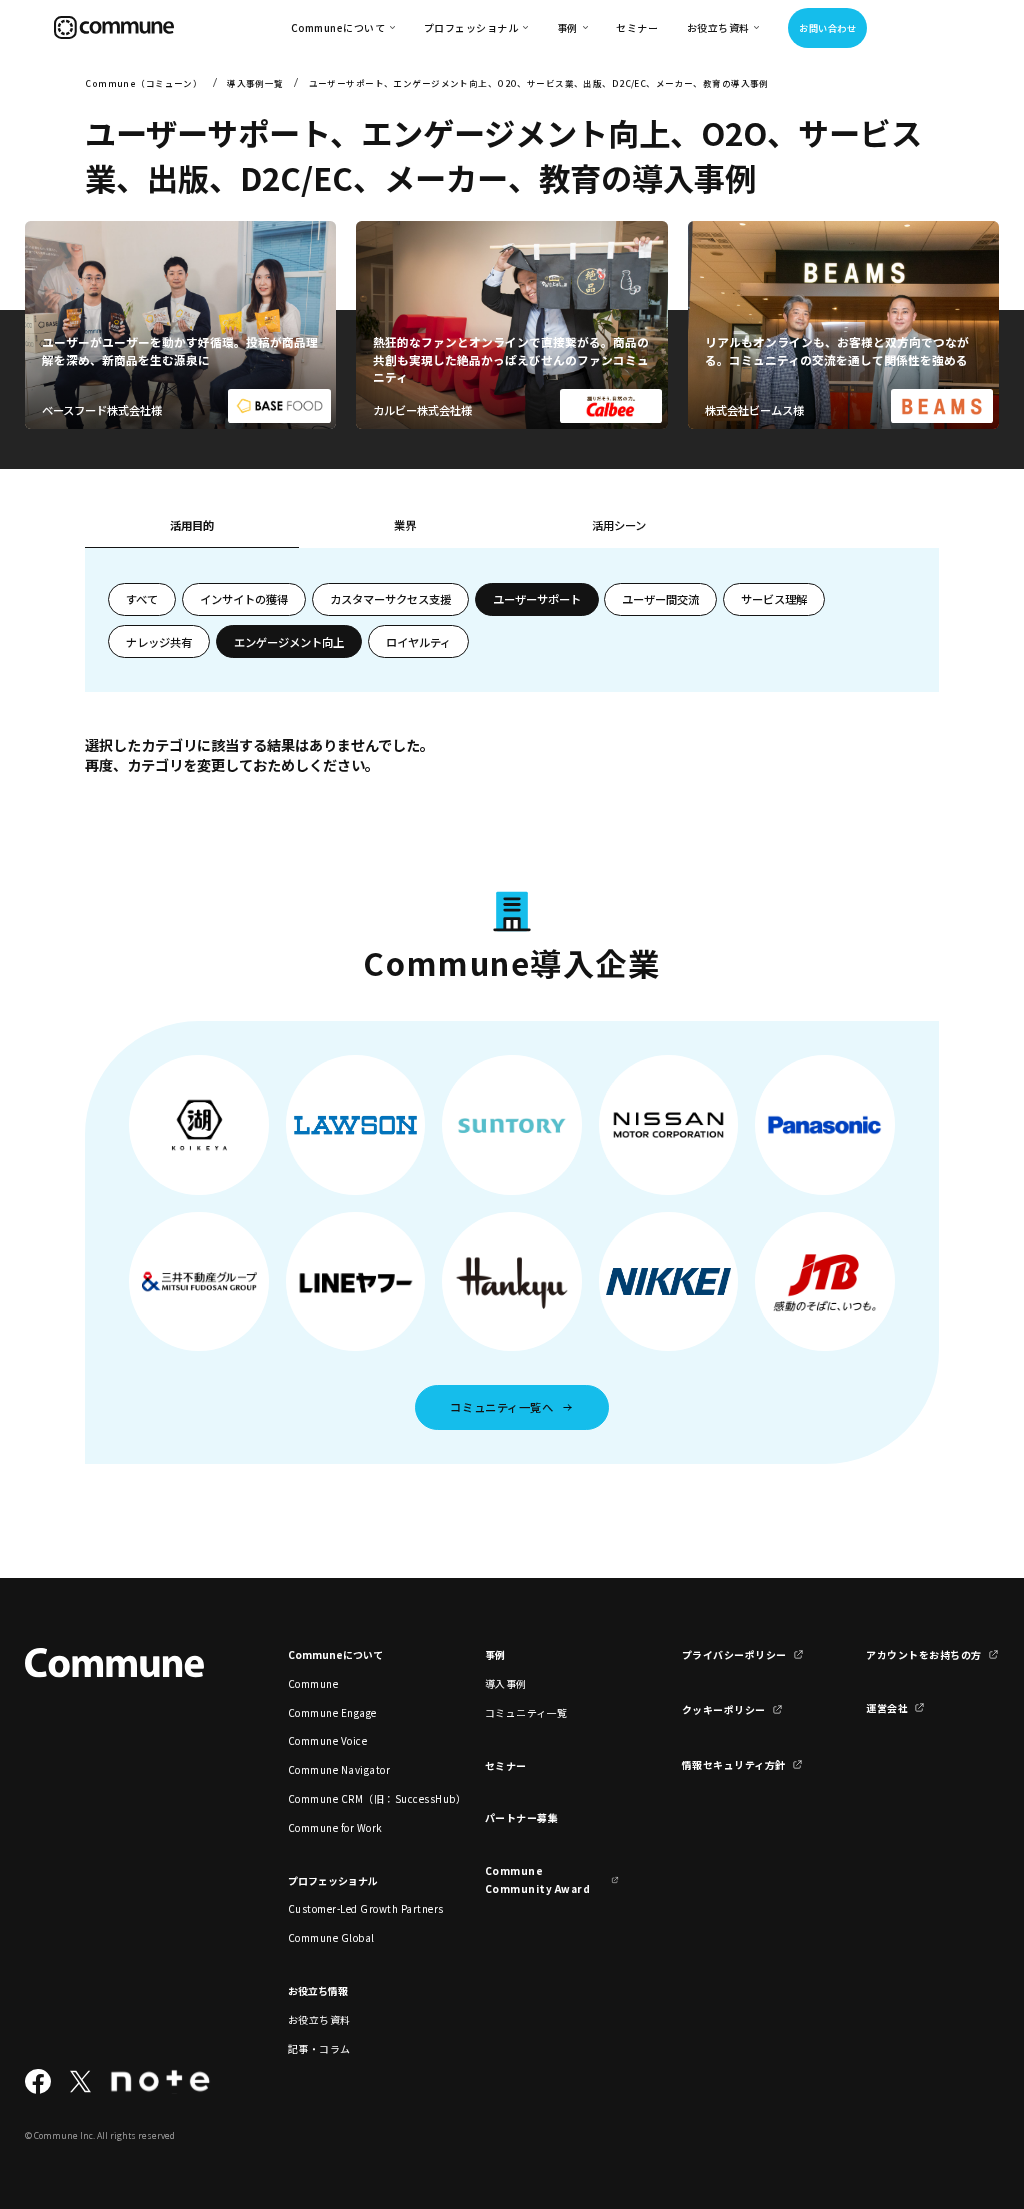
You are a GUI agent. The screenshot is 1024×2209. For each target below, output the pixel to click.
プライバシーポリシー (734, 1654)
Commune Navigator (339, 1769)
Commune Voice (327, 1740)
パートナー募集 (522, 1817)
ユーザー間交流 (660, 599)
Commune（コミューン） (143, 83)
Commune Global (331, 1937)
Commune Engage (332, 1712)
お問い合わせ (827, 28)
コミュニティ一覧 (526, 1712)
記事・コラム (319, 2048)
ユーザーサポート (537, 599)
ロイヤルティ (418, 642)
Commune (313, 1683)
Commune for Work (335, 1827)
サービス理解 (774, 599)
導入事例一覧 (255, 83)
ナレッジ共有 (159, 642)
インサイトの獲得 (244, 599)
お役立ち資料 (319, 2019)
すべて (142, 599)
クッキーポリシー (724, 1709)
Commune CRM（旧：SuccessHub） (355, 1798)
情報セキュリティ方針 (734, 1764)
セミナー (637, 27)
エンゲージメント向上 (289, 642)
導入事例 (506, 1683)
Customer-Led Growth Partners (355, 1908)
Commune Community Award (537, 1879)
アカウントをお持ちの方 (923, 1654)
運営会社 (887, 1707)
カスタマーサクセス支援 (390, 599)
